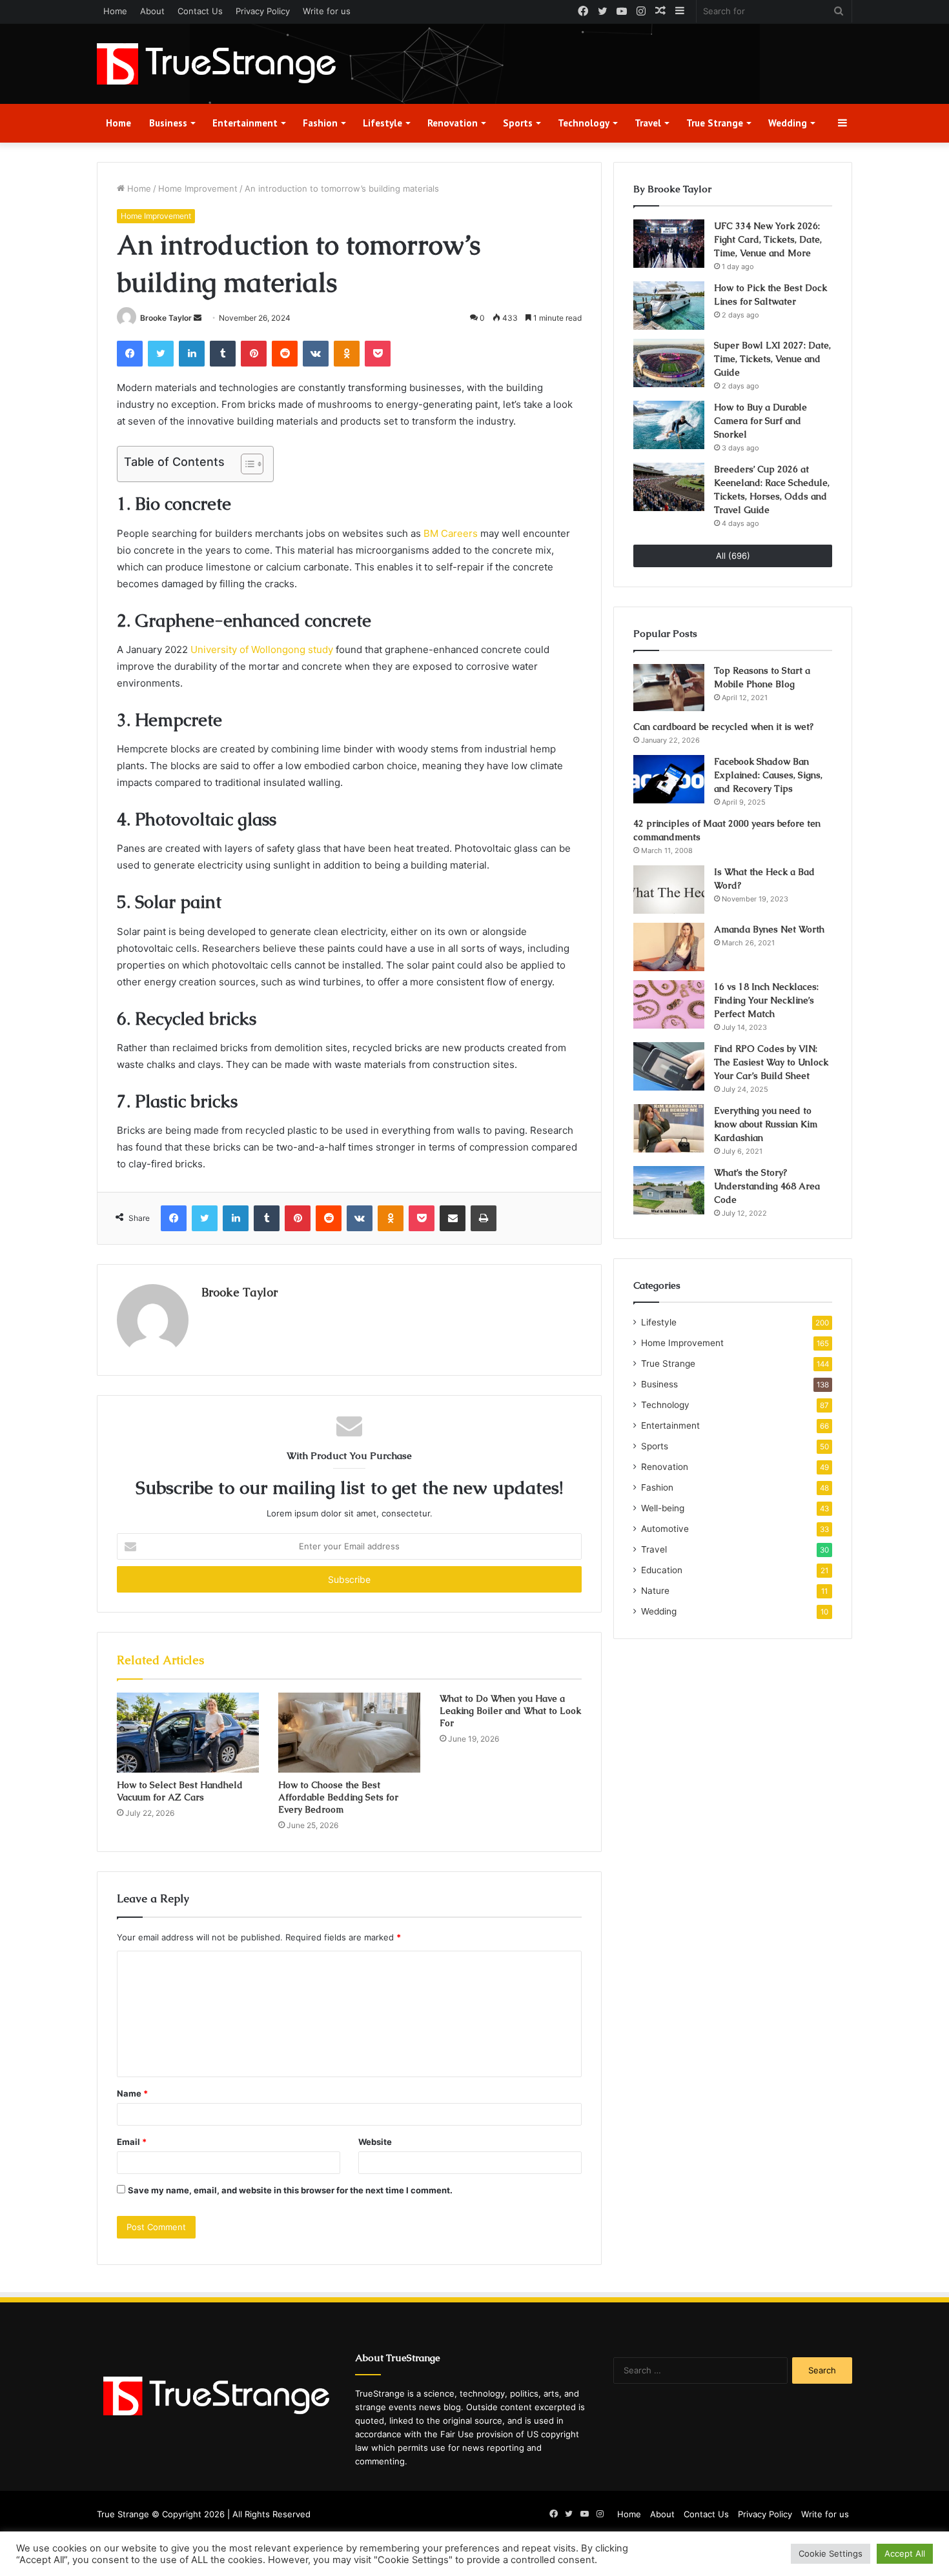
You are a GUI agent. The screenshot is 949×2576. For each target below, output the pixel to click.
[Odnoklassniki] (347, 354)
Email (132, 2142)
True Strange (715, 123)
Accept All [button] (905, 2553)
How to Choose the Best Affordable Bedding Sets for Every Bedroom (338, 1797)
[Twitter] (161, 354)
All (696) (733, 556)
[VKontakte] (316, 354)
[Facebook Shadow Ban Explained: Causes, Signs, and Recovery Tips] (669, 779)
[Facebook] (130, 354)
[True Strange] (216, 64)
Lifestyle (383, 123)
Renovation (453, 123)
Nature (655, 1591)
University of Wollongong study (262, 649)
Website (375, 2142)
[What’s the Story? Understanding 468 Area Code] (669, 1190)
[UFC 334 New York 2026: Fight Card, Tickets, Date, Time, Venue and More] (669, 244)
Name (132, 2093)
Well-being (663, 1508)
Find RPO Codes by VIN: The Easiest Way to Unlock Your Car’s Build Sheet (771, 1062)
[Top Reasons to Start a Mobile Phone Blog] (669, 688)
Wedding (788, 123)
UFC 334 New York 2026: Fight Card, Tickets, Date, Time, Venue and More (768, 239)
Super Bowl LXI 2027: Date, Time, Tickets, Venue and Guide (772, 359)
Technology (584, 123)
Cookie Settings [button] (831, 2553)
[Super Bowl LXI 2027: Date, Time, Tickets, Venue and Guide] (669, 363)
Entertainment (245, 123)
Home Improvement (198, 188)
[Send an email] (198, 318)
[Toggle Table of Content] (246, 464)
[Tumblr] (223, 354)
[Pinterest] (254, 354)
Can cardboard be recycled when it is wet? (723, 727)
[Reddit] (285, 354)
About (152, 11)
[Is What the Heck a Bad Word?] (669, 890)
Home (115, 11)
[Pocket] (378, 354)
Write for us (327, 11)
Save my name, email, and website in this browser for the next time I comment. (290, 2190)
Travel (648, 123)
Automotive (665, 1529)
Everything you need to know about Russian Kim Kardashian (766, 1124)
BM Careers (451, 533)
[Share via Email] (453, 1218)
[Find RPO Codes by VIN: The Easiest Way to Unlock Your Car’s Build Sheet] (669, 1066)
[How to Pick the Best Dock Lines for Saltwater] (669, 306)
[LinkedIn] (192, 354)
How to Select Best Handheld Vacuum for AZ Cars (180, 1791)
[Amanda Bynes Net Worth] (669, 947)
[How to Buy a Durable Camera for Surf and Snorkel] (669, 425)
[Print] (484, 1218)
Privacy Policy (263, 11)
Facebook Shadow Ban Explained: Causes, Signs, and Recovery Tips (768, 775)
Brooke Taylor (166, 318)
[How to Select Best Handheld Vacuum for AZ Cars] (188, 1733)
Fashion (320, 123)
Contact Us (200, 11)
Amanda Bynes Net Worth (769, 929)
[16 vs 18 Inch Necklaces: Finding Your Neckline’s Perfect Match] (669, 1004)
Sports (518, 123)
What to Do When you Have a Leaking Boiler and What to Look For (510, 1711)
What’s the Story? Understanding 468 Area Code (767, 1186)
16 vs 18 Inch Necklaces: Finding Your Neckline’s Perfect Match (766, 1000)
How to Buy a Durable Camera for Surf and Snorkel (760, 421)
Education (662, 1570)
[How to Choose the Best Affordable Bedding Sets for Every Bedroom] (349, 1733)
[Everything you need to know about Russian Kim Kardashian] (669, 1128)
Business (168, 123)
